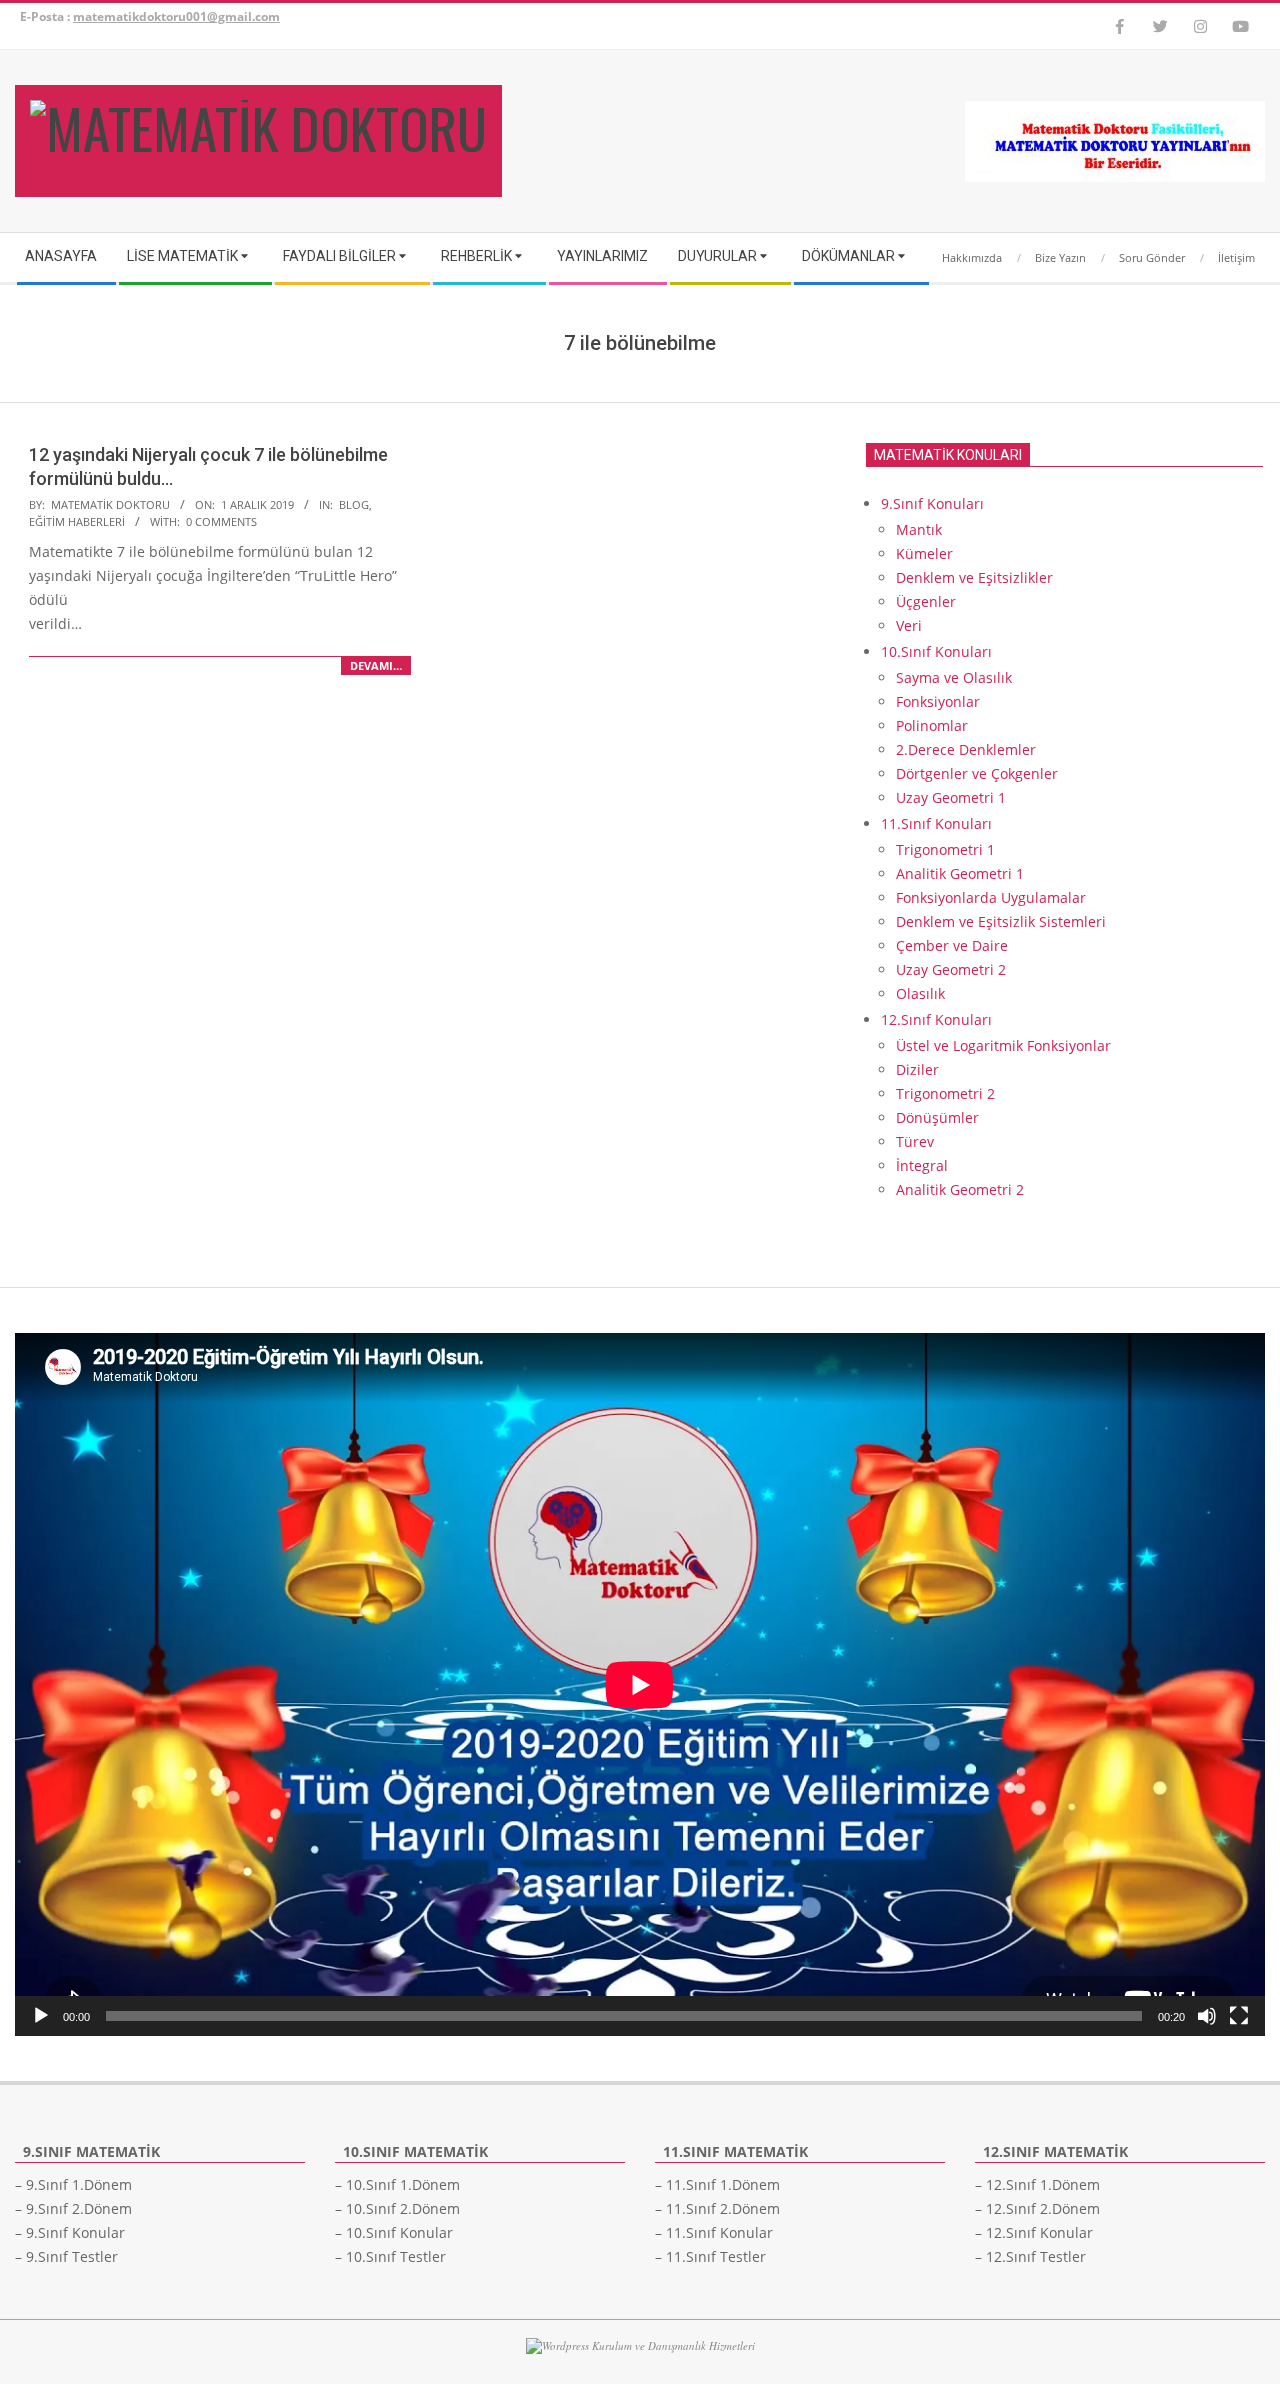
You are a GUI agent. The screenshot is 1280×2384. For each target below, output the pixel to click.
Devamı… (376, 665)
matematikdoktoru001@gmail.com (176, 16)
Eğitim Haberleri (77, 521)
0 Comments (221, 521)
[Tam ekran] (1239, 2016)
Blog (354, 504)
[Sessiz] (1207, 2016)
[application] (640, 1684)
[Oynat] (41, 2016)
